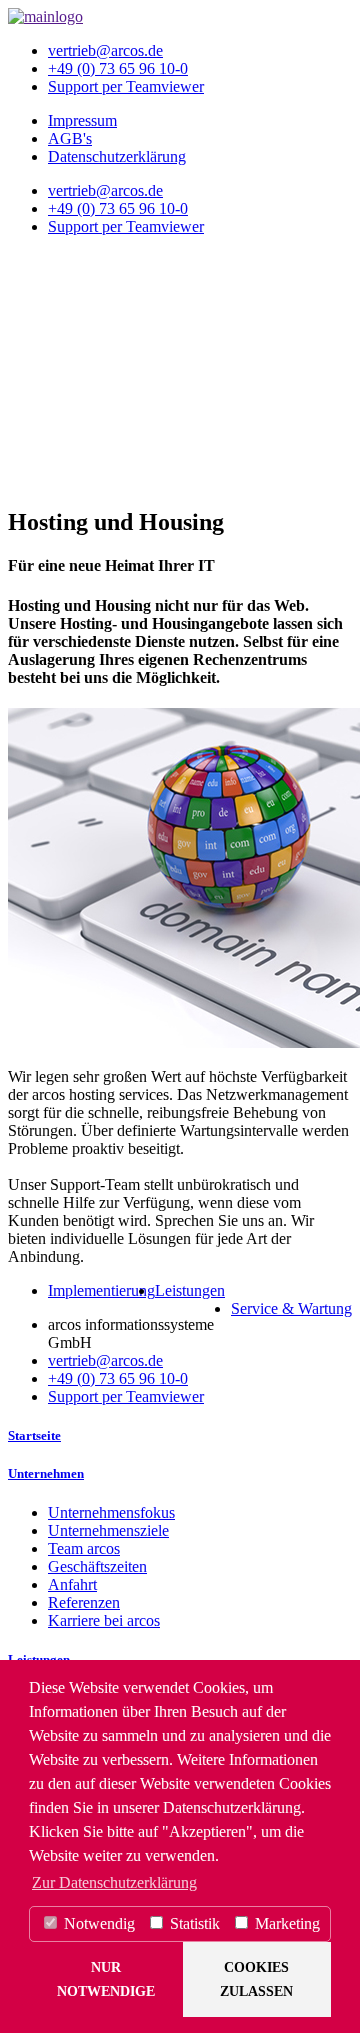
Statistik (193, 1923)
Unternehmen (46, 1473)
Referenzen (84, 1602)
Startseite (34, 1435)
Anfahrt (72, 1584)
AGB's (70, 138)
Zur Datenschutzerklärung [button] (114, 1882)
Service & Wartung (291, 1308)
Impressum (82, 120)
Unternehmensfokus (111, 1512)
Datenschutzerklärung (117, 156)
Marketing (285, 1923)
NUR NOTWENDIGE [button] (106, 1979)
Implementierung (101, 1290)
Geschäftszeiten (97, 1566)
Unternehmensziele (108, 1530)
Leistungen (190, 1290)
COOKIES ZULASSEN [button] (256, 1979)
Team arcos (84, 1548)
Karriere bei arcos (104, 1620)
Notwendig (97, 1923)
